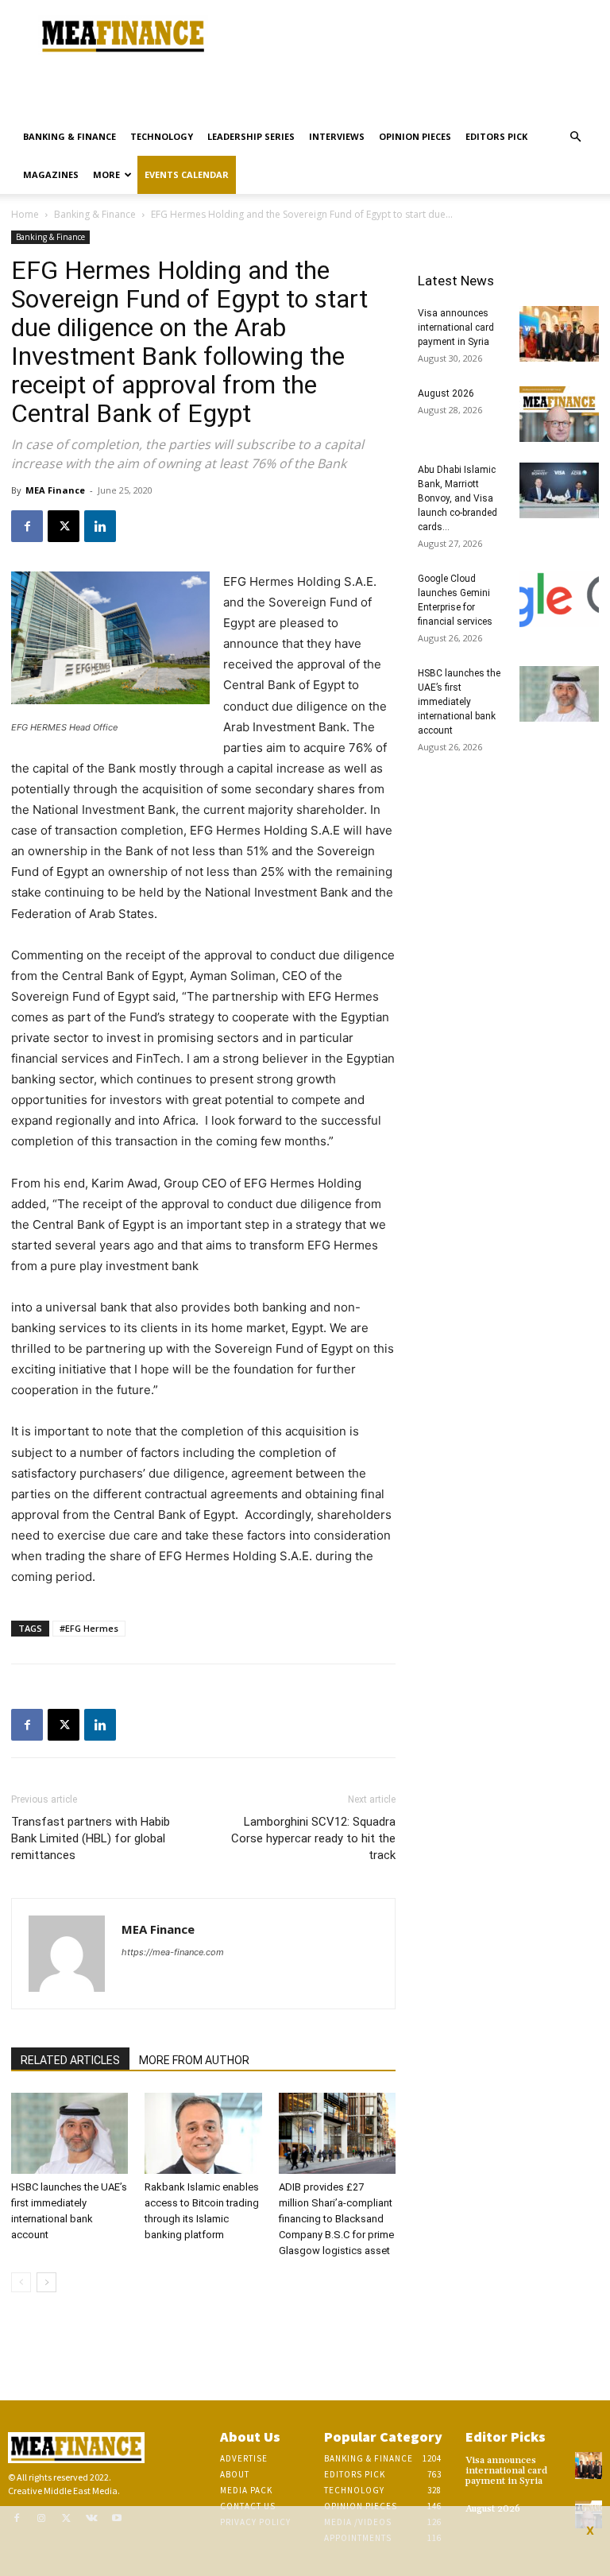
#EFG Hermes (89, 1628)
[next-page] (46, 2282)
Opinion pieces (415, 136)
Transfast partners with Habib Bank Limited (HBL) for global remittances (91, 1838)
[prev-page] (21, 2282)
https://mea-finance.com (173, 1952)
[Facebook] (27, 526)
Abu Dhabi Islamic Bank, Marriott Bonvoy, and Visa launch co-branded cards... (457, 498)
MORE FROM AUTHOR (194, 2060)
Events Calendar (187, 174)
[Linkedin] (100, 526)
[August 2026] (559, 414)
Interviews (337, 136)
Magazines (51, 174)
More (106, 174)
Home (25, 214)
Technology (162, 136)
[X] (64, 526)
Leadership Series (251, 136)
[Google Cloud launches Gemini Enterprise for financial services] (559, 599)
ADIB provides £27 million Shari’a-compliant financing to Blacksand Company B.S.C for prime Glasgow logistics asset (336, 2219)
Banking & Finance (69, 136)
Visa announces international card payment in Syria (456, 327)
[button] (575, 137)
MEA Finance (55, 490)
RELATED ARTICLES (70, 2060)
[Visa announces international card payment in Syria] (559, 334)
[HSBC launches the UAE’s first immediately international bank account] (69, 2133)
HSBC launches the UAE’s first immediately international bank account (459, 702)
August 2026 (446, 393)
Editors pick (496, 136)
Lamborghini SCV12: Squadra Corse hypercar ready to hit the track (313, 1838)
